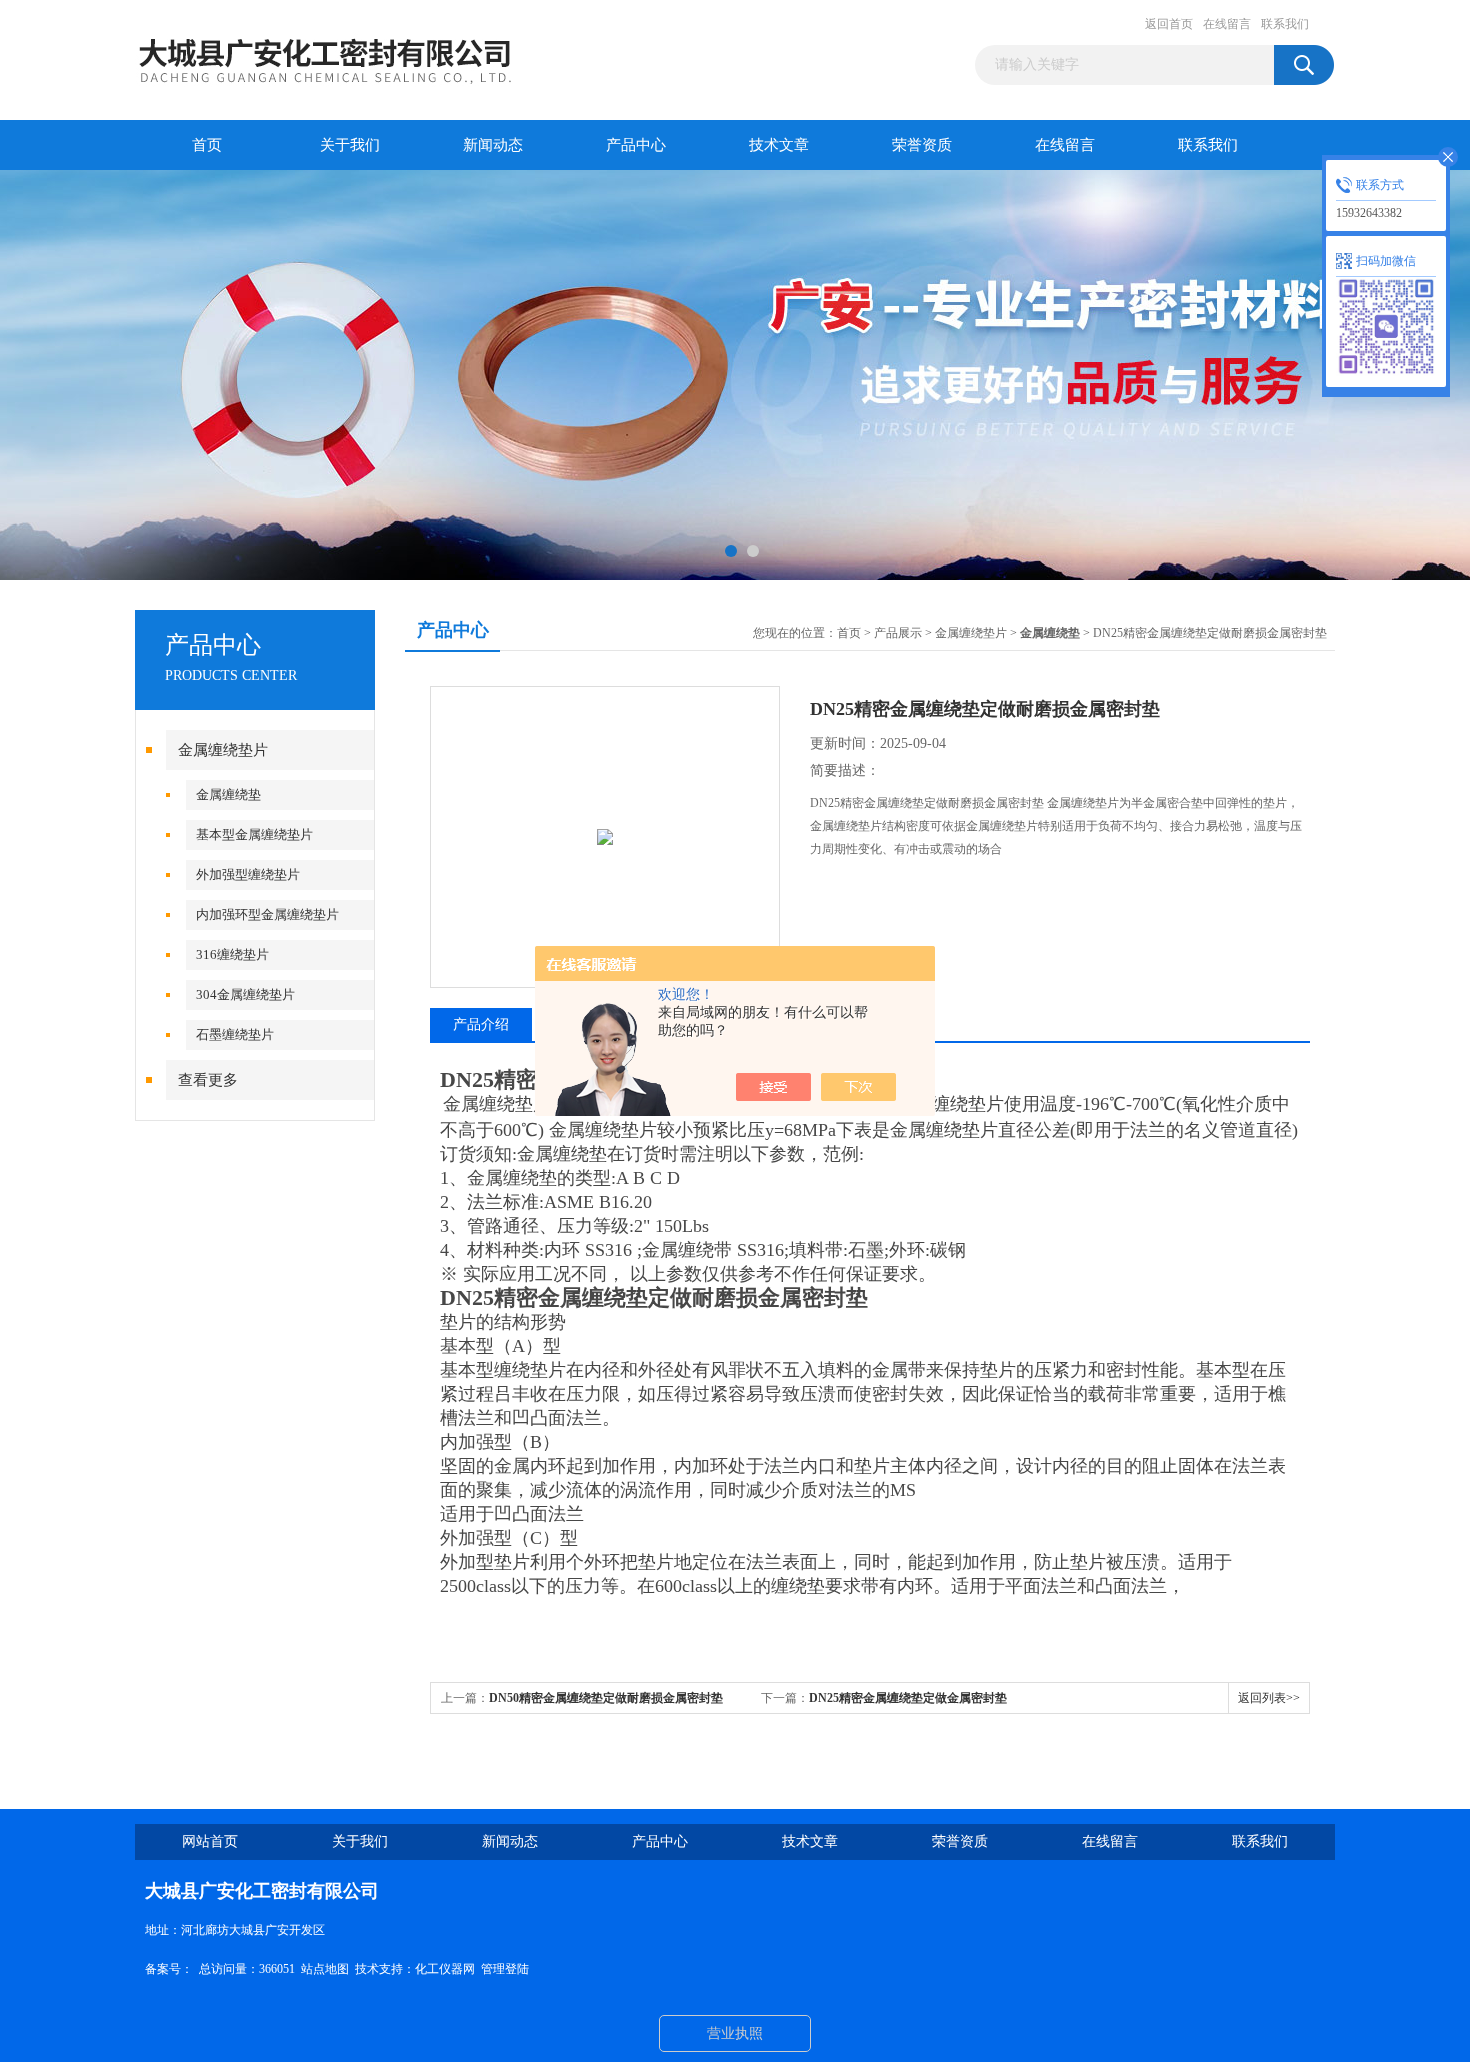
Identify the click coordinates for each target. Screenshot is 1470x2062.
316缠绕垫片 (232, 954)
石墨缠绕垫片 (235, 1034)
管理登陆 (505, 1969)
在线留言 (1227, 24)
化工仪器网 (445, 1969)
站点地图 (325, 1969)
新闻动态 (493, 145)
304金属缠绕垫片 (245, 994)
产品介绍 (481, 1024)
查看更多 (208, 1080)
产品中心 (636, 145)
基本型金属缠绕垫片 (254, 834)
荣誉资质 (922, 145)
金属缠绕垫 (228, 794)
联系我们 (1285, 24)
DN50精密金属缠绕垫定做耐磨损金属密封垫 (606, 1698)
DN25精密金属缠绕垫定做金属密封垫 (908, 1698)
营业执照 (735, 2033)
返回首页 (1169, 24)
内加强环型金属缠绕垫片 (267, 914)
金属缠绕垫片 (223, 750)
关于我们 (350, 145)
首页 (207, 145)
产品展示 (898, 633)
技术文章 (779, 145)
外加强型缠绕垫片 (248, 874)
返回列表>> (1269, 1698)
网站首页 (210, 1841)
